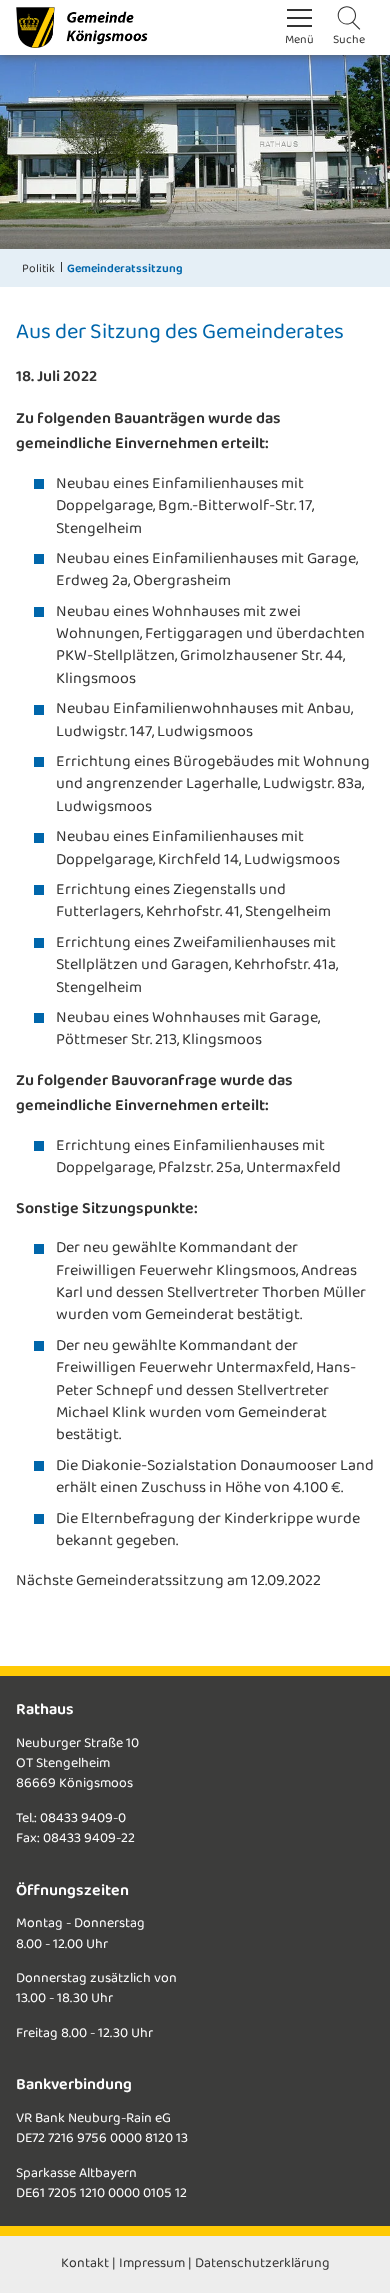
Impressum (152, 2263)
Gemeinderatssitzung (125, 268)
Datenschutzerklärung (262, 2263)
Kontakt (85, 2263)
